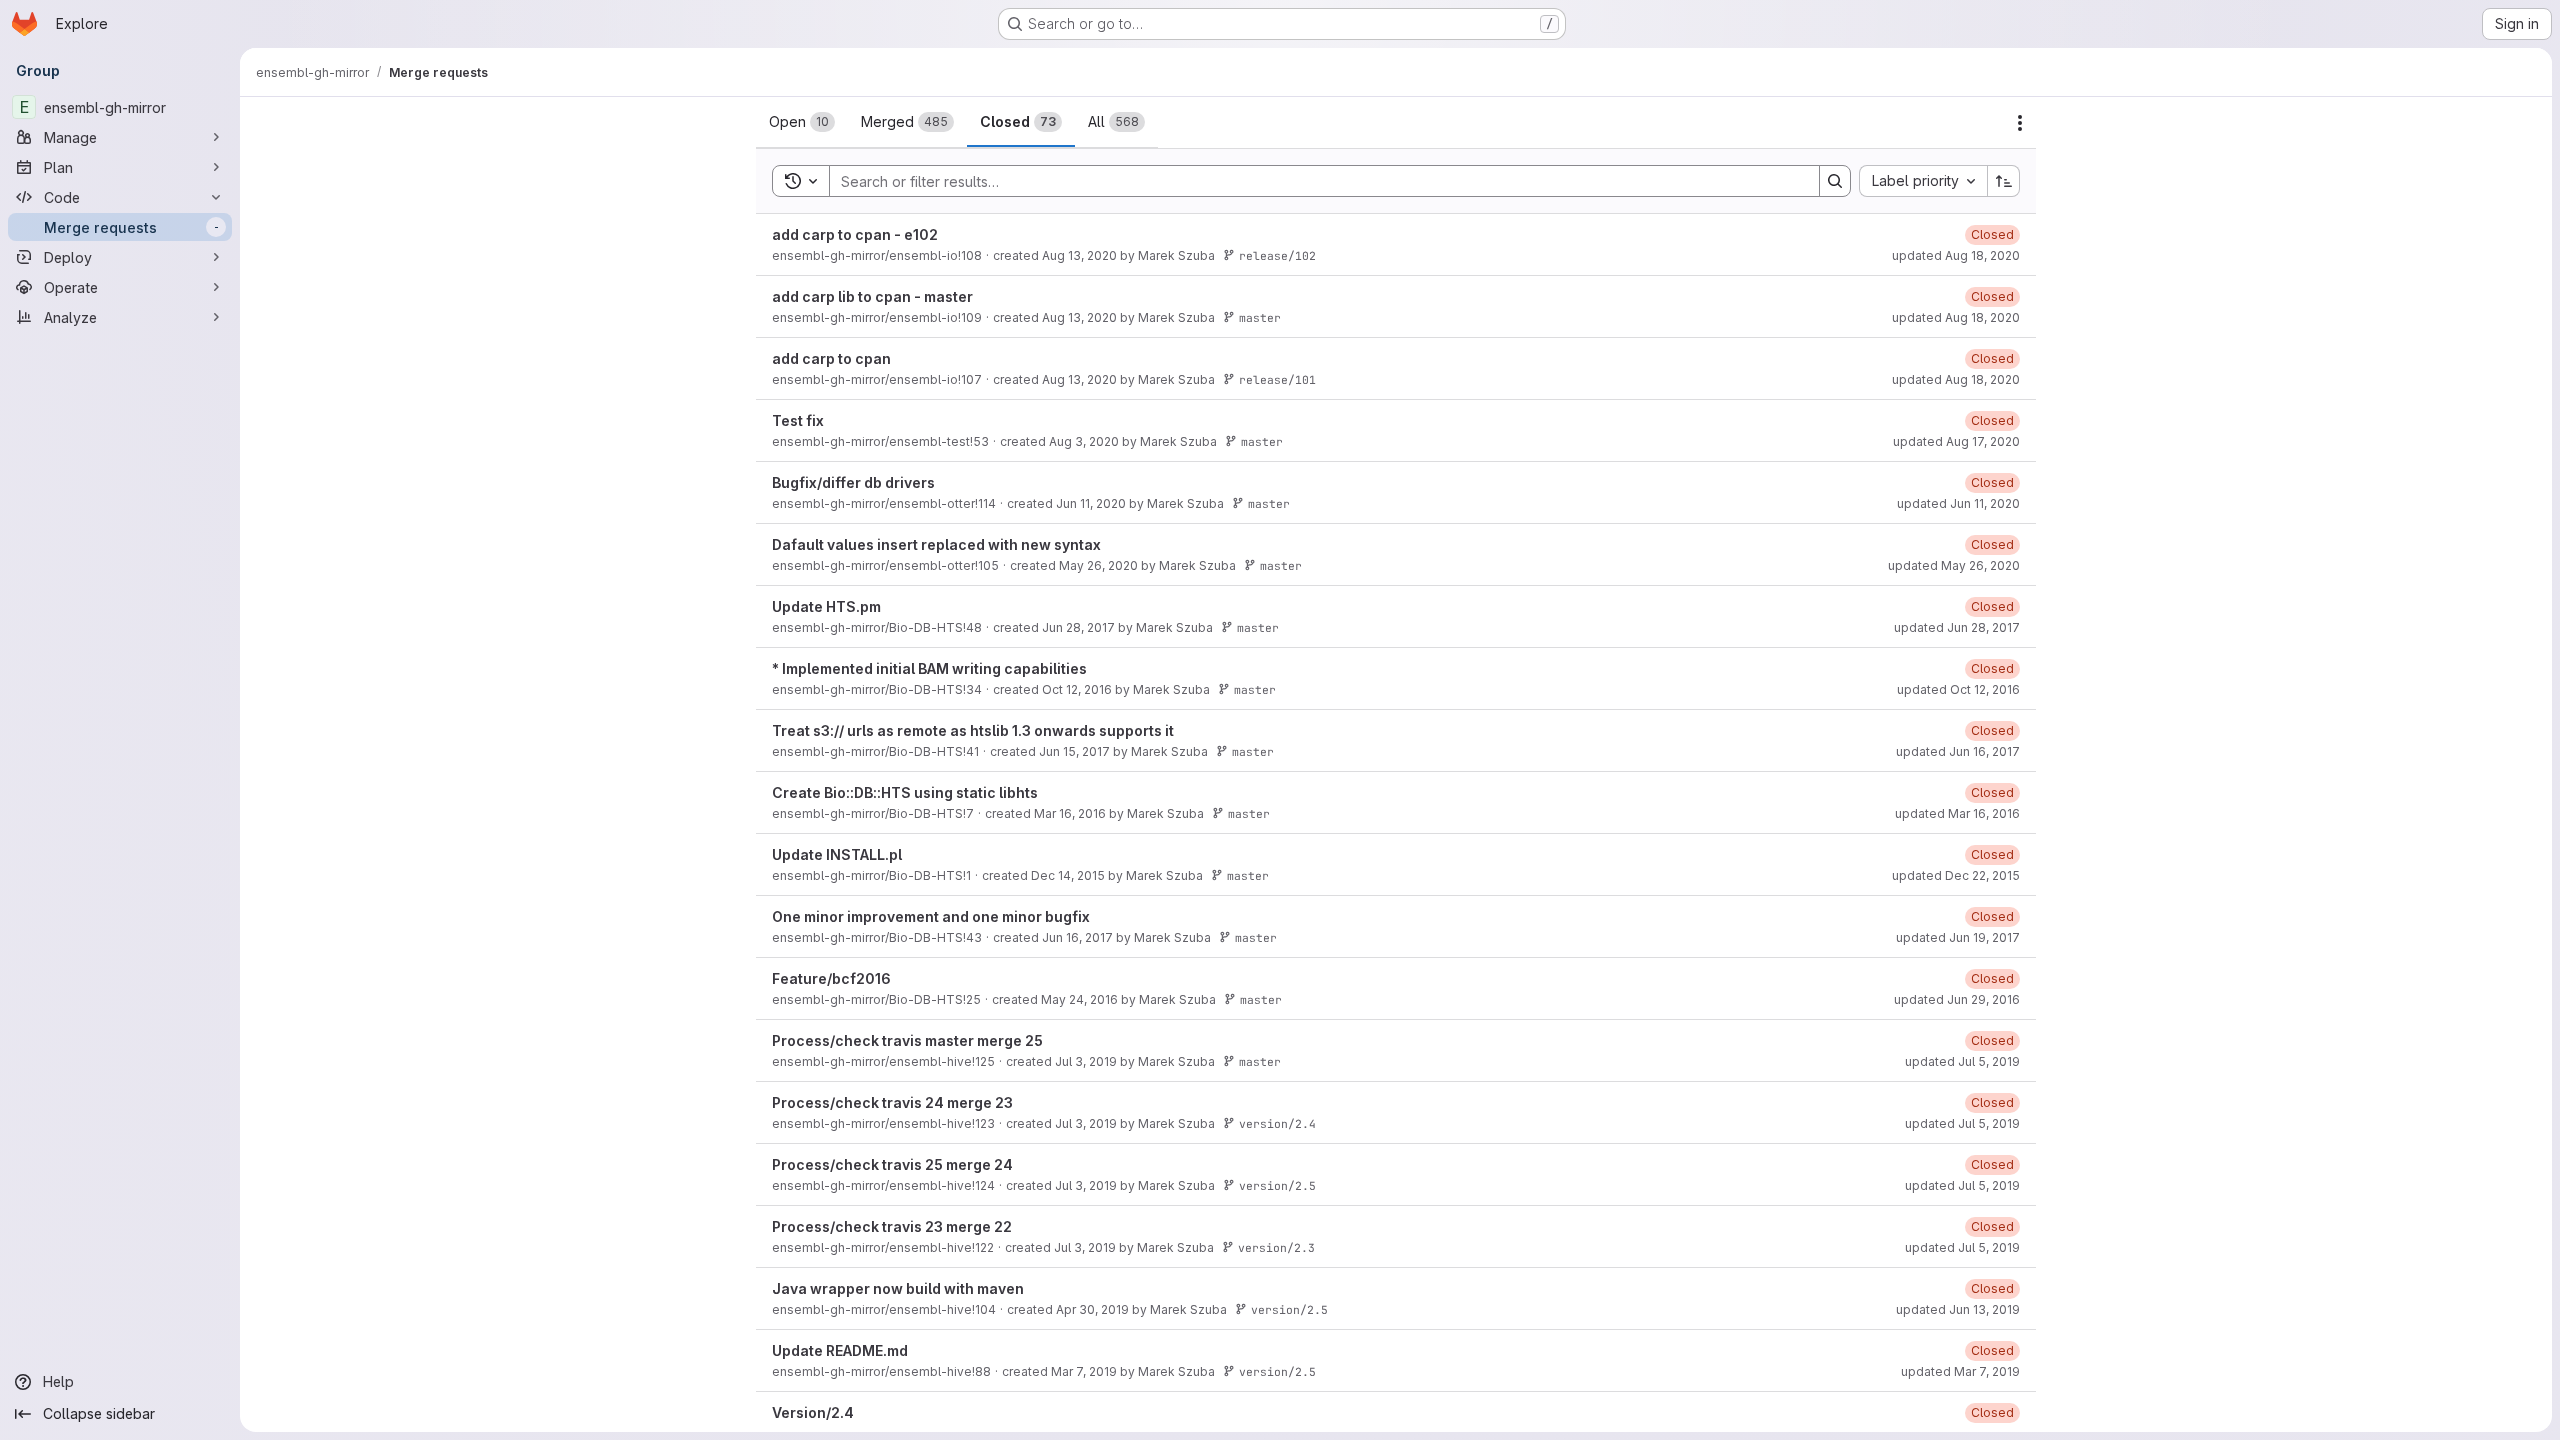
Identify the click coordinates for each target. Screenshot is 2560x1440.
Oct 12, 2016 (1077, 689)
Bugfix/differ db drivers (853, 482)
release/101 (1277, 379)
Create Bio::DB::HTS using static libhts (905, 792)
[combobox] (1923, 181)
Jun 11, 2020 (1091, 503)
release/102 (1277, 255)
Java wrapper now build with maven (898, 1288)
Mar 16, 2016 (1070, 813)
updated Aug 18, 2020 (1956, 255)
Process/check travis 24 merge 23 (892, 1102)
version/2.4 (1277, 1123)
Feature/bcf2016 (831, 978)
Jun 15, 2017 (1074, 751)
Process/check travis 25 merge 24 (892, 1164)
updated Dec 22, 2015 (1956, 875)
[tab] (802, 122)
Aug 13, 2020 (1079, 255)
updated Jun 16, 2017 (1958, 751)
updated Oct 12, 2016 (1958, 689)
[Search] (1835, 181)
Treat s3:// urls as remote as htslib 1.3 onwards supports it (973, 730)
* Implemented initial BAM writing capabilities (929, 668)
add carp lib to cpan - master (872, 296)
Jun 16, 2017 (1077, 937)
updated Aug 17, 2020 (1956, 441)
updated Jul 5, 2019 (1962, 1061)
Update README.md (840, 1350)
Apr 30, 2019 (1092, 1309)
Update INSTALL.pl (837, 854)
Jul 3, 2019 (1086, 1061)
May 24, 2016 (1079, 999)
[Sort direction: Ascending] (2004, 181)
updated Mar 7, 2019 (1960, 1371)
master (1260, 317)
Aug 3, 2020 (1084, 441)
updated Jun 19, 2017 (1958, 937)
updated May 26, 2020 (1954, 565)
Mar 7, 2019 (1084, 1371)
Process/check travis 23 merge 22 (892, 1226)
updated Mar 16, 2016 (1957, 813)
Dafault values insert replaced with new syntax (936, 544)
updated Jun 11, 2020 (1958, 503)
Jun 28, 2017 (1078, 627)
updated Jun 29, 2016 (1957, 999)
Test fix (798, 420)
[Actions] (2020, 123)
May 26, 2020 (1098, 565)
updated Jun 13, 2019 (1958, 1309)
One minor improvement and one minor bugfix (931, 916)
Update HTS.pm (826, 606)
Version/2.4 (813, 1412)
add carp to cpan (831, 358)
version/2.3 (1276, 1247)
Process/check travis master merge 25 (907, 1040)
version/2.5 (1277, 1185)
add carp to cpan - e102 (855, 234)
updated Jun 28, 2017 (1957, 627)
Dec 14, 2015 (1068, 875)
